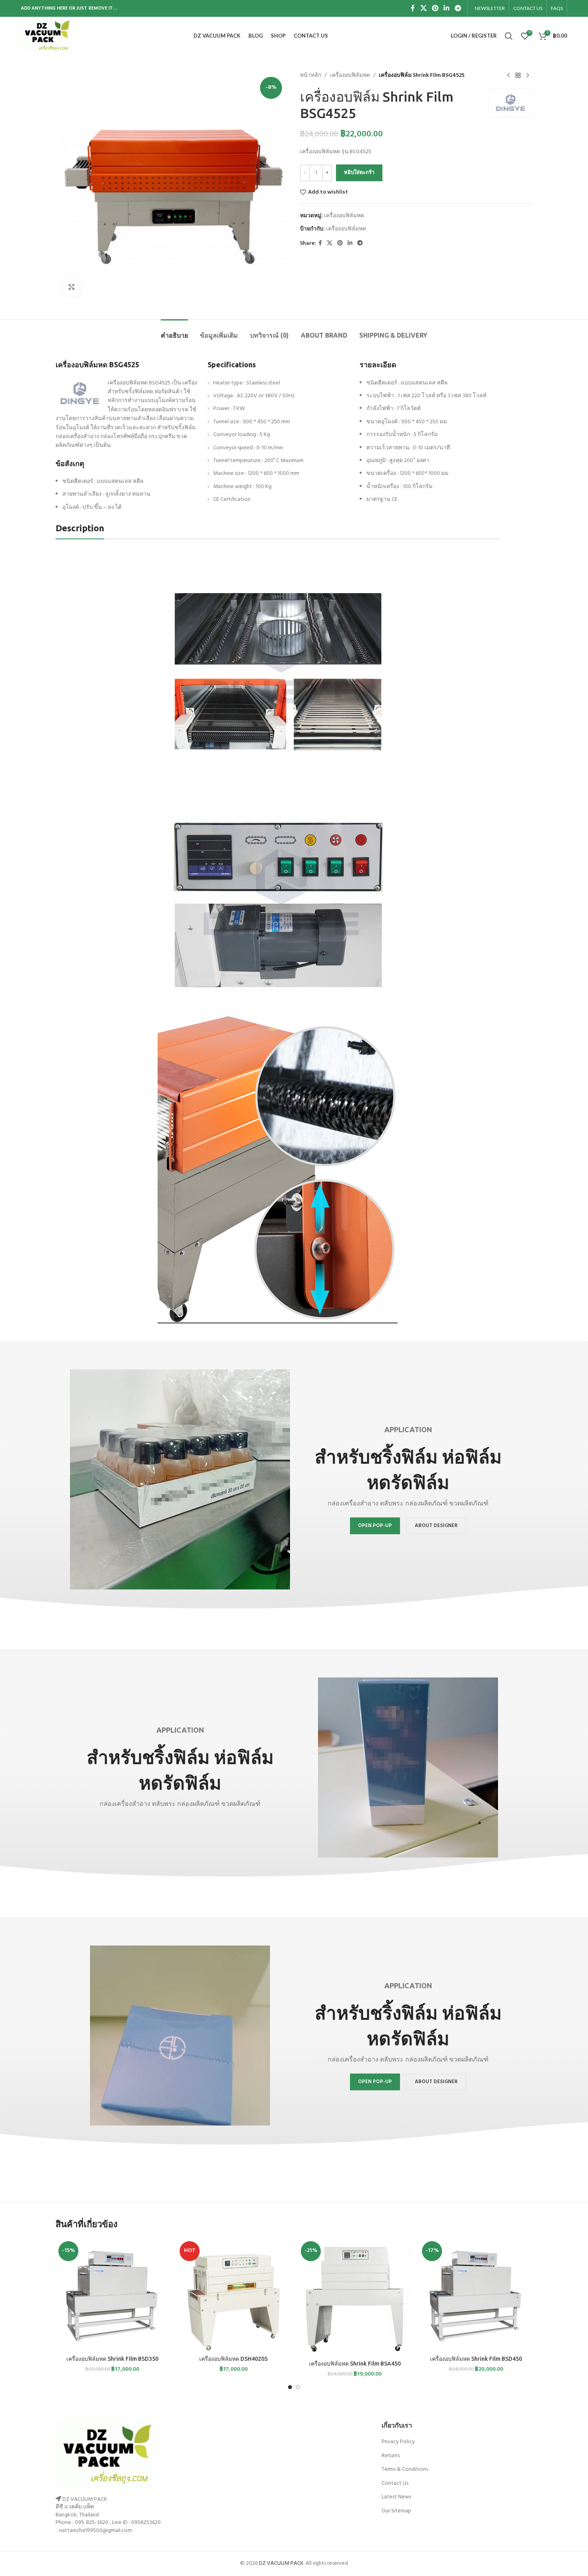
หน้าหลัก (311, 76)
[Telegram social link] (458, 8)
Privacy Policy (398, 2442)
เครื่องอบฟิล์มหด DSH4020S (233, 2359)
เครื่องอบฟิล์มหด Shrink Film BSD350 (112, 2359)
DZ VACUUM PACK (281, 2563)
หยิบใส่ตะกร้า (359, 173)
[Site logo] (46, 36)
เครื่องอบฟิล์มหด (350, 76)
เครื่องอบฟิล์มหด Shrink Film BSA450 (355, 2364)
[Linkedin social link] (447, 8)
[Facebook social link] (413, 8)
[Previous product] (508, 76)
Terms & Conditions (405, 2469)
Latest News (396, 2497)
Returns (391, 2456)
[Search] (509, 36)
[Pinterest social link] (435, 8)
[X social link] (423, 8)
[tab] (174, 331)
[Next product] (528, 76)
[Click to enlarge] (72, 287)
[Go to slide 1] (290, 2387)
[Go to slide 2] (298, 2387)
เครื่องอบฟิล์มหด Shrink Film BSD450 (476, 2359)
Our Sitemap (396, 2511)
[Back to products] (518, 76)
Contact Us (395, 2483)
